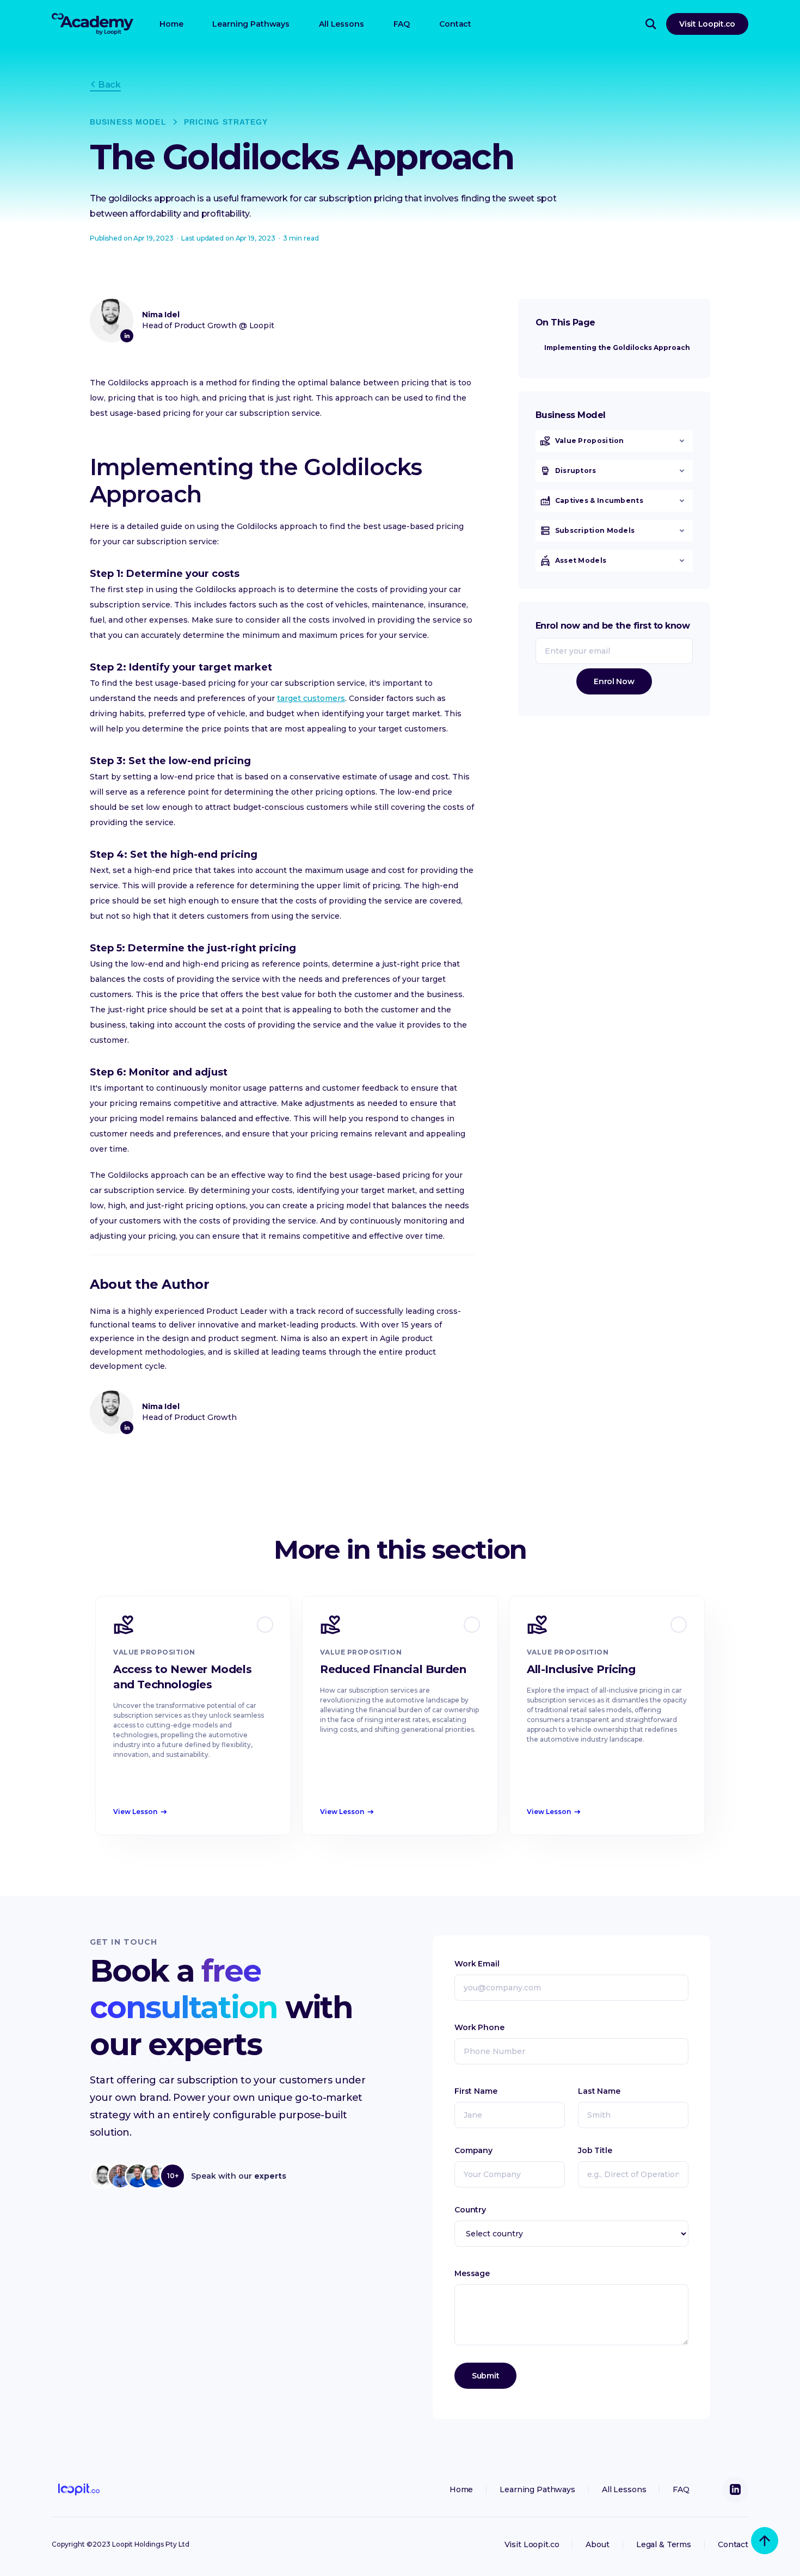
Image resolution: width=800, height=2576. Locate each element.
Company (473, 2150)
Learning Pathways (251, 24)
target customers (311, 698)
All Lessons (341, 24)
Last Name (599, 2091)
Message (472, 2273)
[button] (614, 441)
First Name (476, 2091)
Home (171, 24)
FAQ (402, 24)
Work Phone (479, 2027)
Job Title (595, 2150)
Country (470, 2210)
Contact (455, 24)
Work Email (477, 1964)
